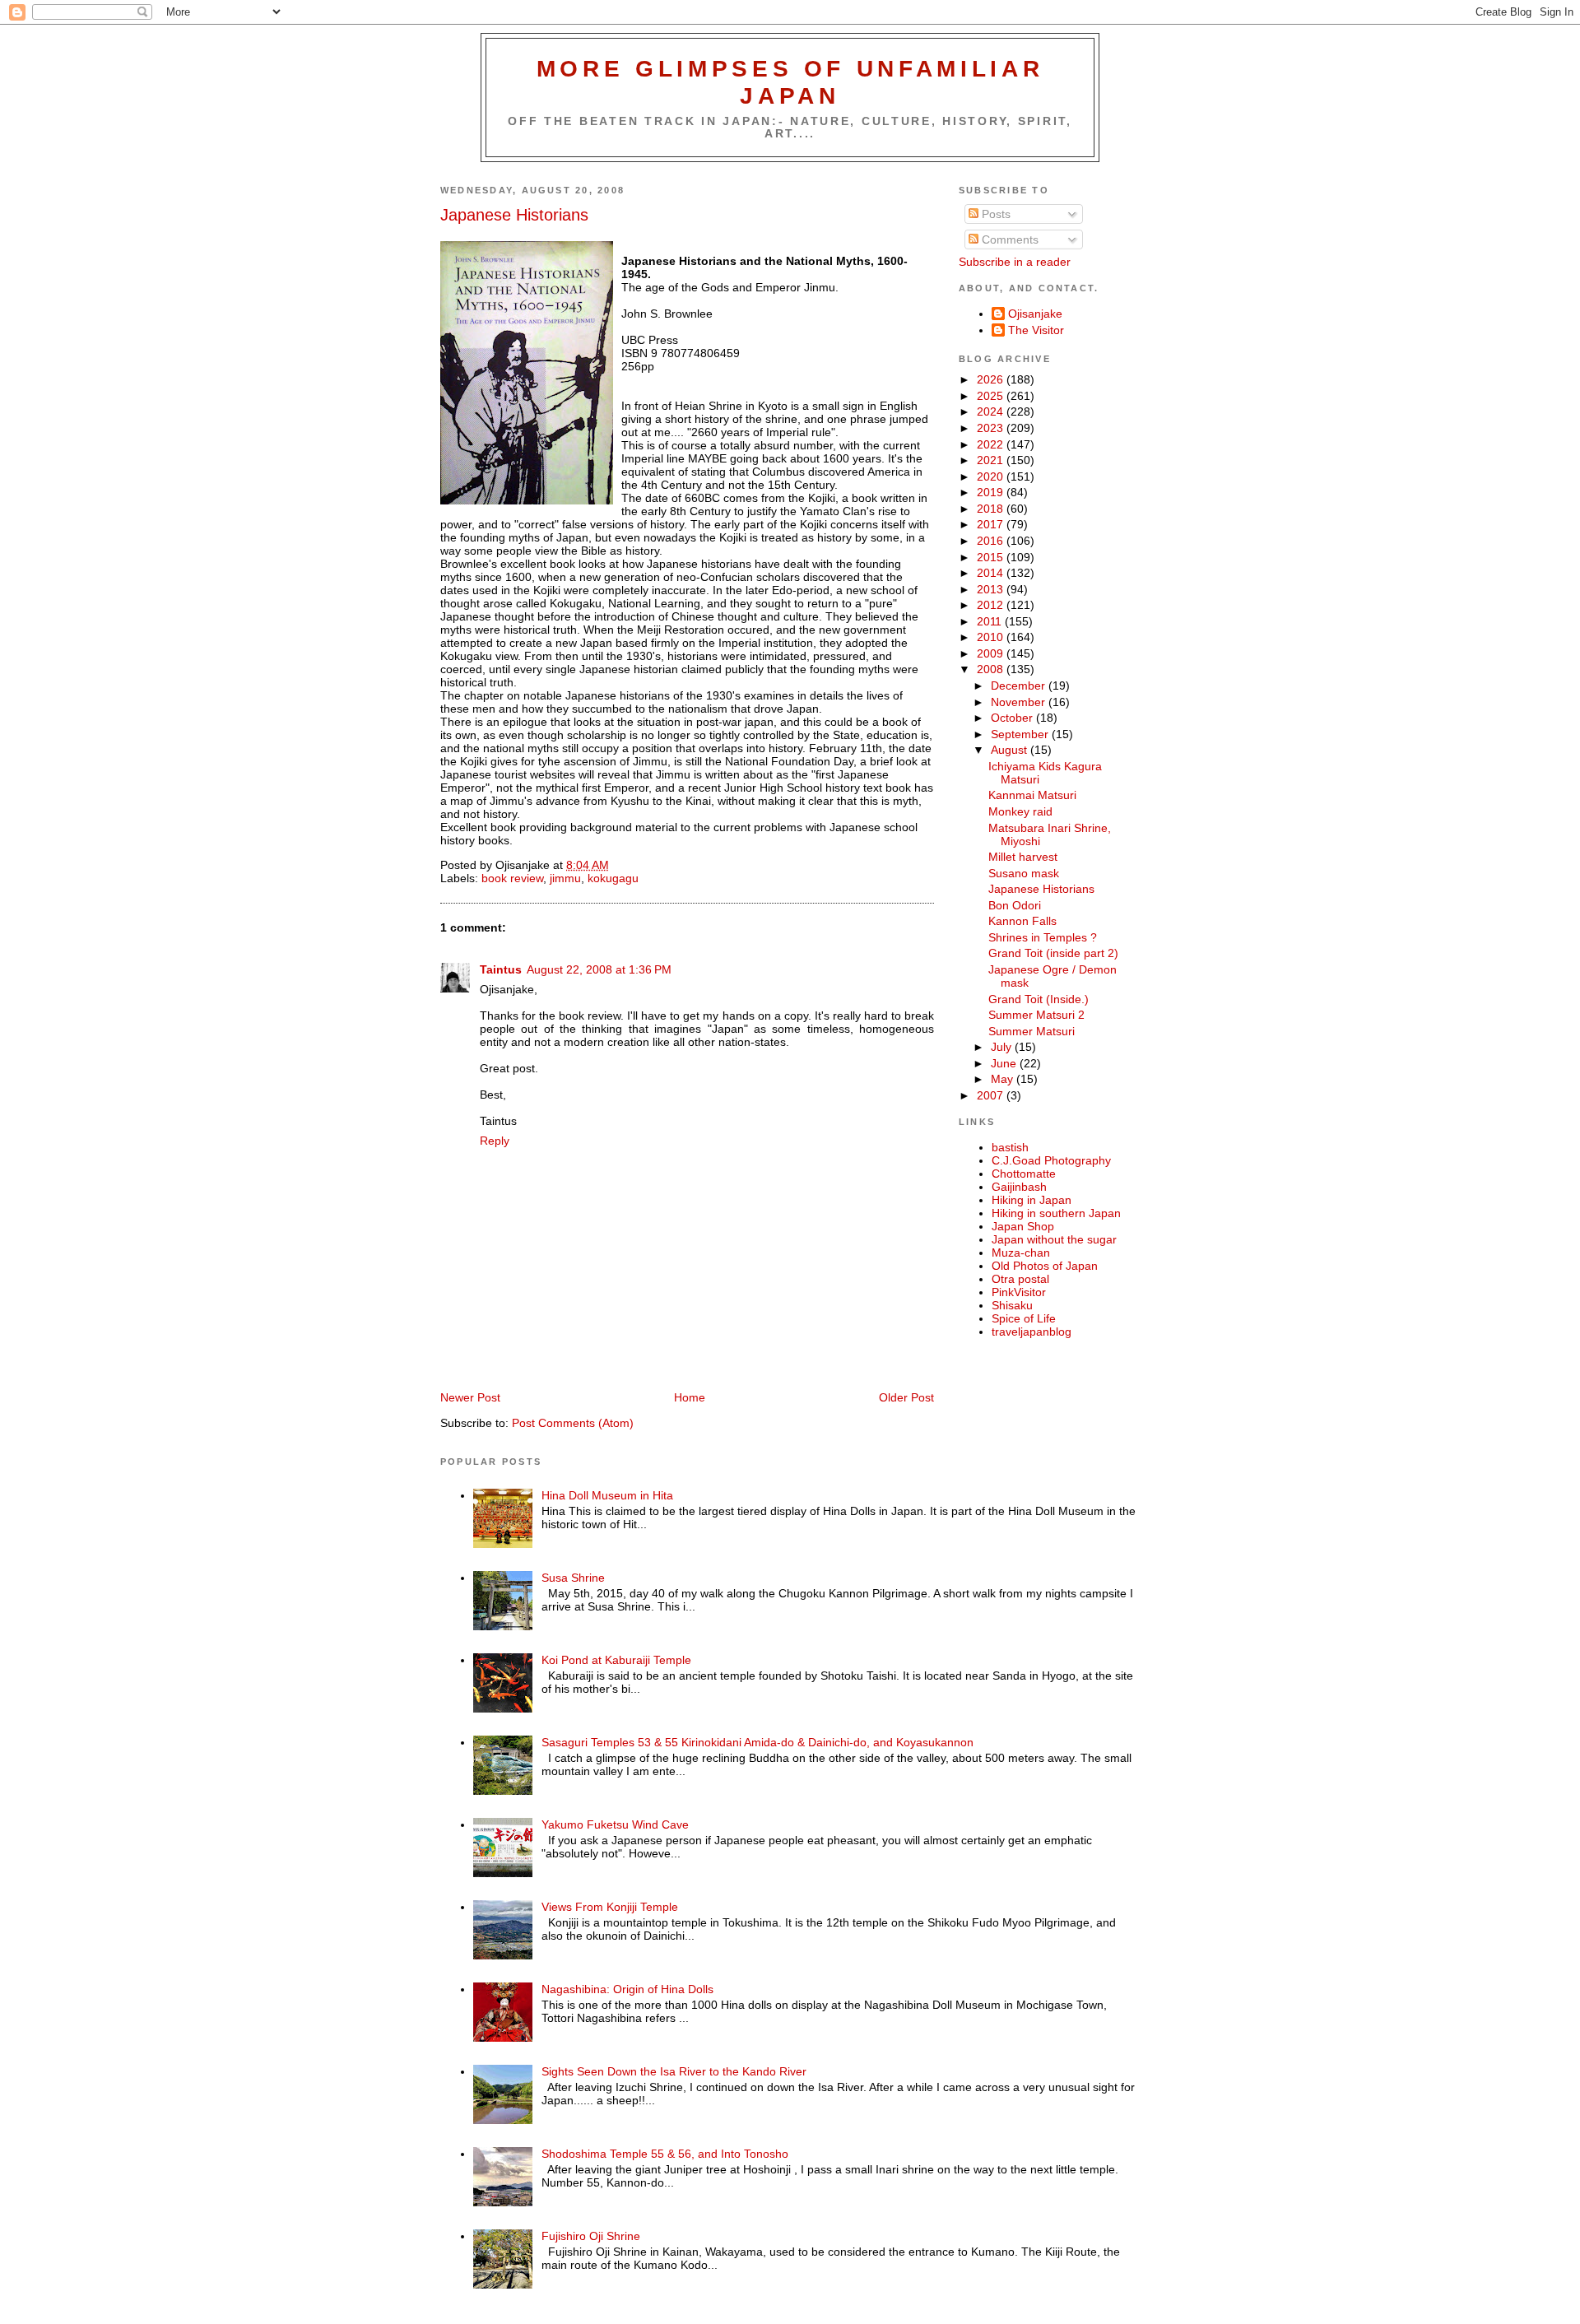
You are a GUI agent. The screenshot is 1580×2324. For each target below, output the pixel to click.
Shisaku (1012, 1305)
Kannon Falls (1022, 921)
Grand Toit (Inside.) (1039, 999)
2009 (992, 653)
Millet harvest (1023, 857)
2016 (992, 541)
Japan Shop (1023, 1226)
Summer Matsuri (1032, 1031)
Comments (1008, 239)
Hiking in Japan (1032, 1200)
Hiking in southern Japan (1056, 1213)
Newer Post (470, 1397)
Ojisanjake (1035, 314)
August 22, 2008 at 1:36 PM (599, 969)
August (1011, 750)
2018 (992, 509)
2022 (992, 444)
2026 (992, 379)
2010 (992, 637)
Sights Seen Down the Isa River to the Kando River (674, 2071)
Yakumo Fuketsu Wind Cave (615, 1824)
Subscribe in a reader (1015, 262)
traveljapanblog (1032, 1332)
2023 (992, 428)
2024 (992, 411)
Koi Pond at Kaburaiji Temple (616, 1660)
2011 (991, 621)
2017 (992, 524)
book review (512, 878)
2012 (992, 605)
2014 (992, 573)
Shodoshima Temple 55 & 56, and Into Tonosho (665, 2154)
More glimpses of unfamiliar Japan (790, 82)
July (1003, 1047)
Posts (994, 214)
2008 (992, 669)
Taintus (501, 969)
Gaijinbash (1019, 1187)
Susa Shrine (573, 1578)
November (1020, 702)
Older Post (906, 1397)
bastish (1010, 1147)
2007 (992, 1095)
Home (690, 1397)
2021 (992, 460)
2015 (992, 557)
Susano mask (1024, 873)
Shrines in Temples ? (1043, 937)
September (1021, 734)
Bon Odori (1015, 905)
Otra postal (1020, 1279)
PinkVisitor (1019, 1292)
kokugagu (613, 878)
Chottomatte (1024, 1174)
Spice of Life (1024, 1318)
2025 (992, 396)
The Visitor (1036, 330)
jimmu (565, 878)
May (1004, 1079)
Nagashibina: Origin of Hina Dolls (627, 1989)
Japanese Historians (514, 215)
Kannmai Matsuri (1032, 795)
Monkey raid (1020, 811)
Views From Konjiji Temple (610, 1907)
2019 (992, 492)
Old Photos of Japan (1045, 1266)
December (1020, 686)
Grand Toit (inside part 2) (1053, 953)
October (1013, 718)
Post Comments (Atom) (573, 1423)
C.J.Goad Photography (1051, 1160)
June (1005, 1063)
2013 (992, 589)
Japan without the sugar (1054, 1239)
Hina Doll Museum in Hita (607, 1495)
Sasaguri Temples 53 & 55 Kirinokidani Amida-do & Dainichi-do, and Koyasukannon (757, 1742)
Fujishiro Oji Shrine (591, 2236)
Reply (495, 1141)
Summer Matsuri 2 (1036, 1015)
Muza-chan (1021, 1253)
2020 (992, 476)
